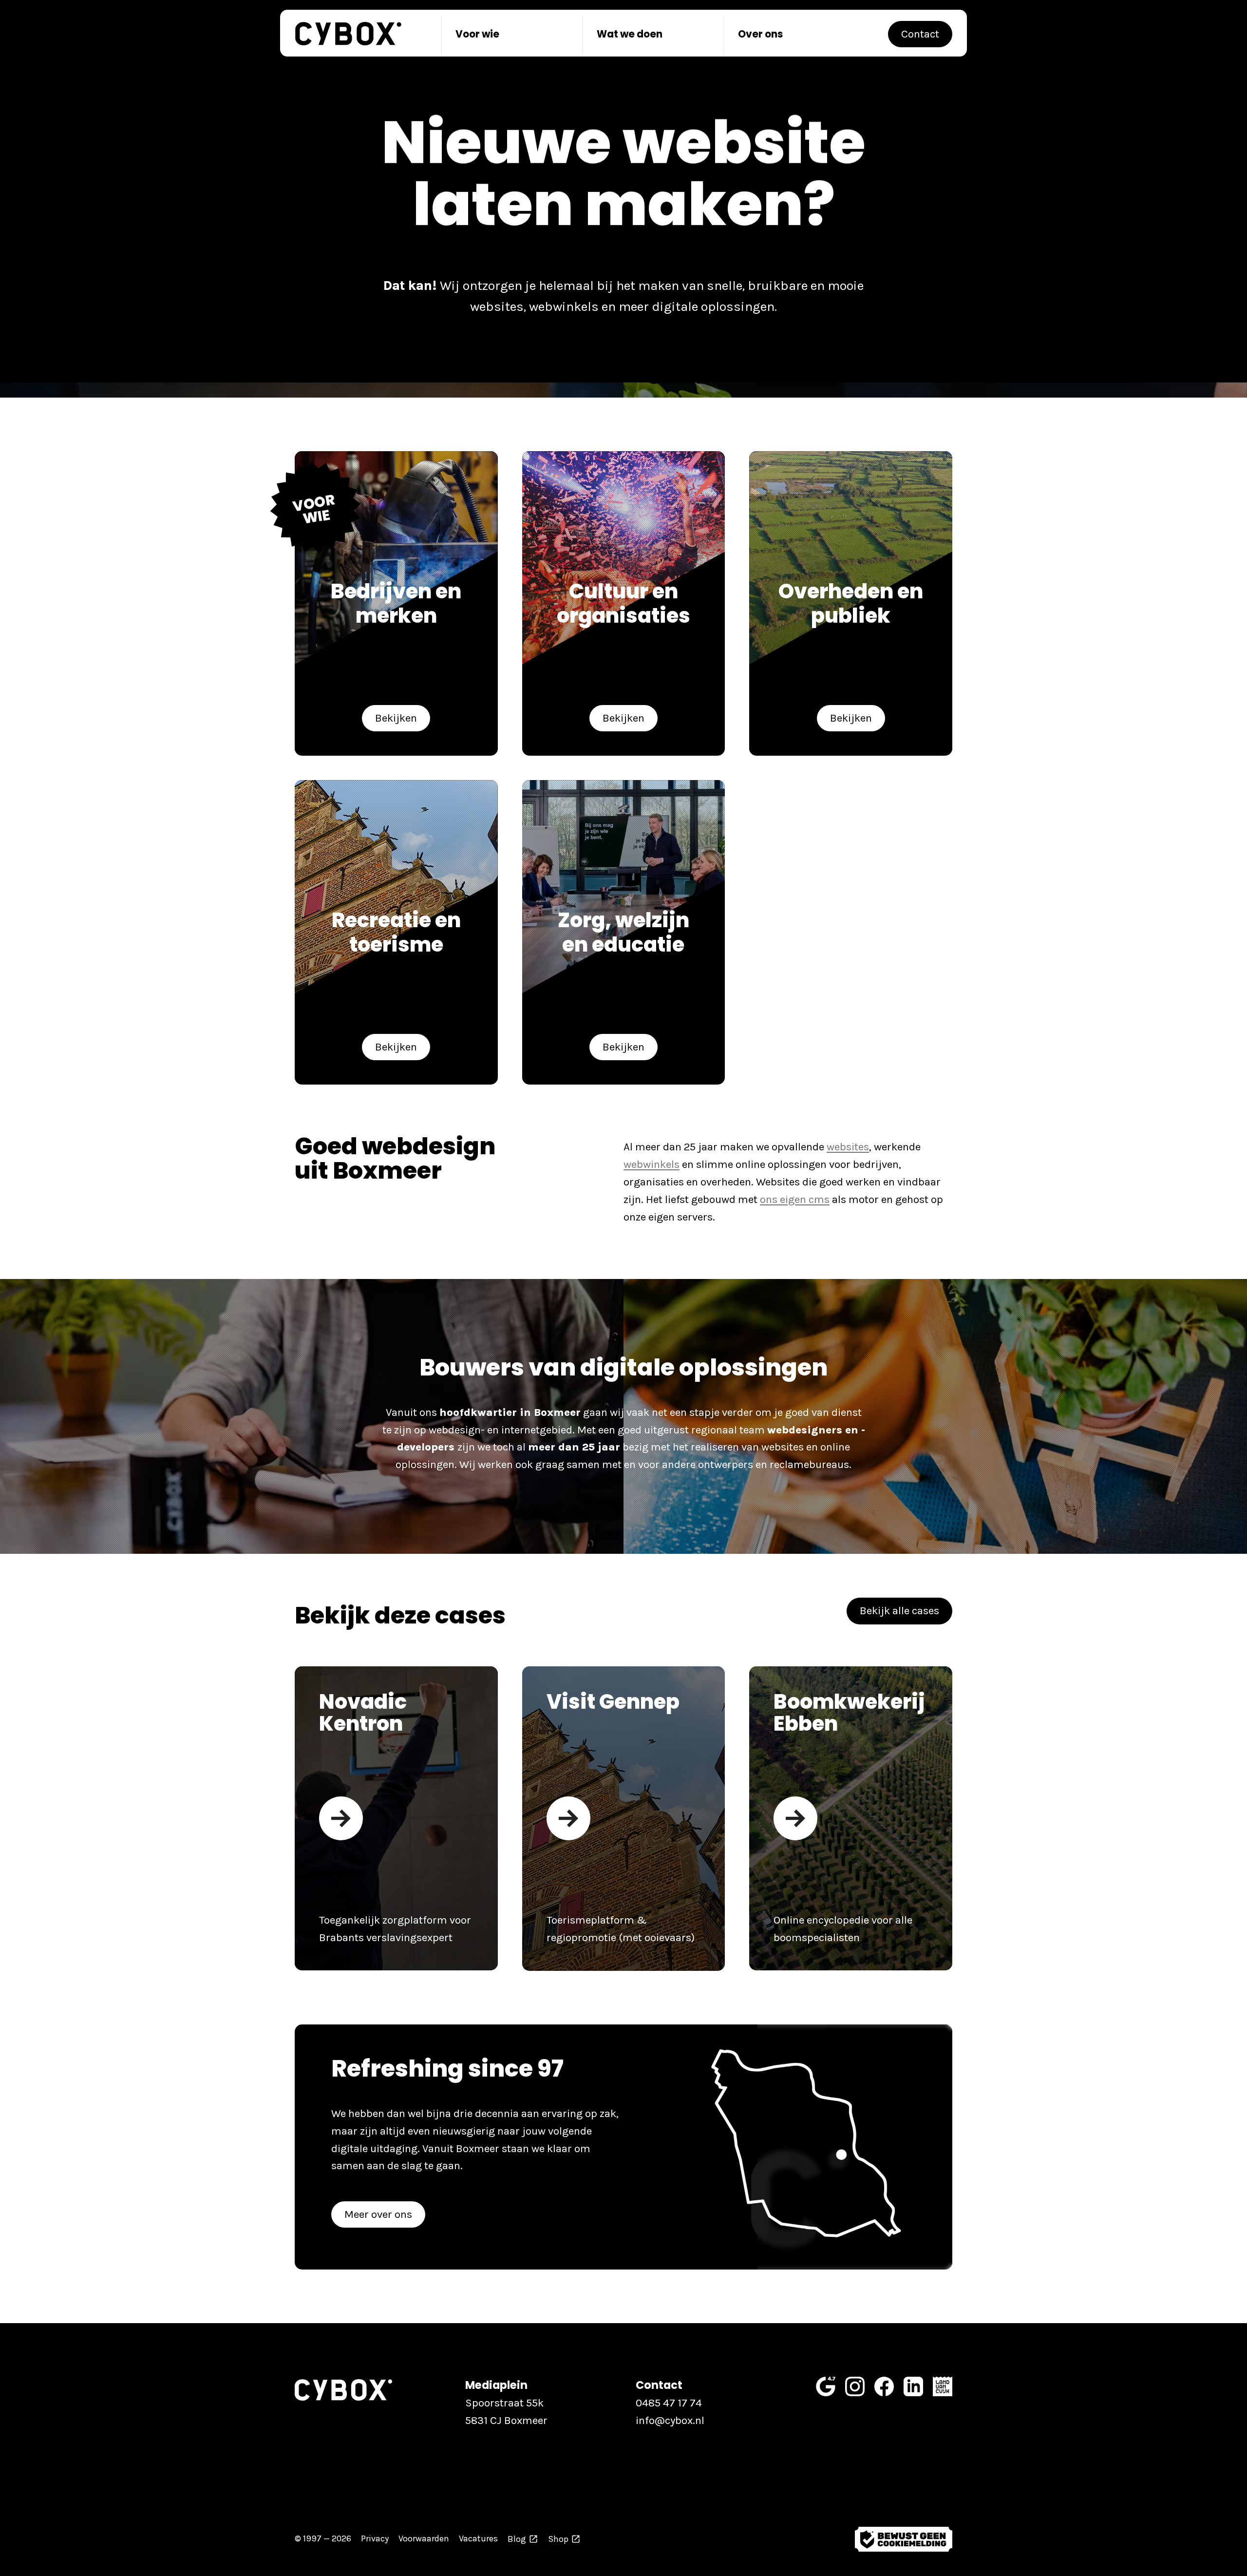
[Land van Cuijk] (943, 2386)
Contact (920, 34)
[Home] (348, 34)
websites (848, 1147)
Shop (558, 2539)
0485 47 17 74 (669, 2403)
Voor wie (477, 34)
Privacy (375, 2539)
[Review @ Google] (826, 2386)
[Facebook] (884, 2386)
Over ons (760, 34)
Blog (517, 2539)
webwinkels (652, 1164)
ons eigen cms (795, 1199)
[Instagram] (855, 2386)
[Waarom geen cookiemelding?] (904, 2539)
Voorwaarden (424, 2539)
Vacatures (478, 2539)
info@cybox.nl (670, 2420)
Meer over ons (378, 2214)
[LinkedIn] (913, 2386)
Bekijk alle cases (899, 1611)
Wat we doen (630, 34)
